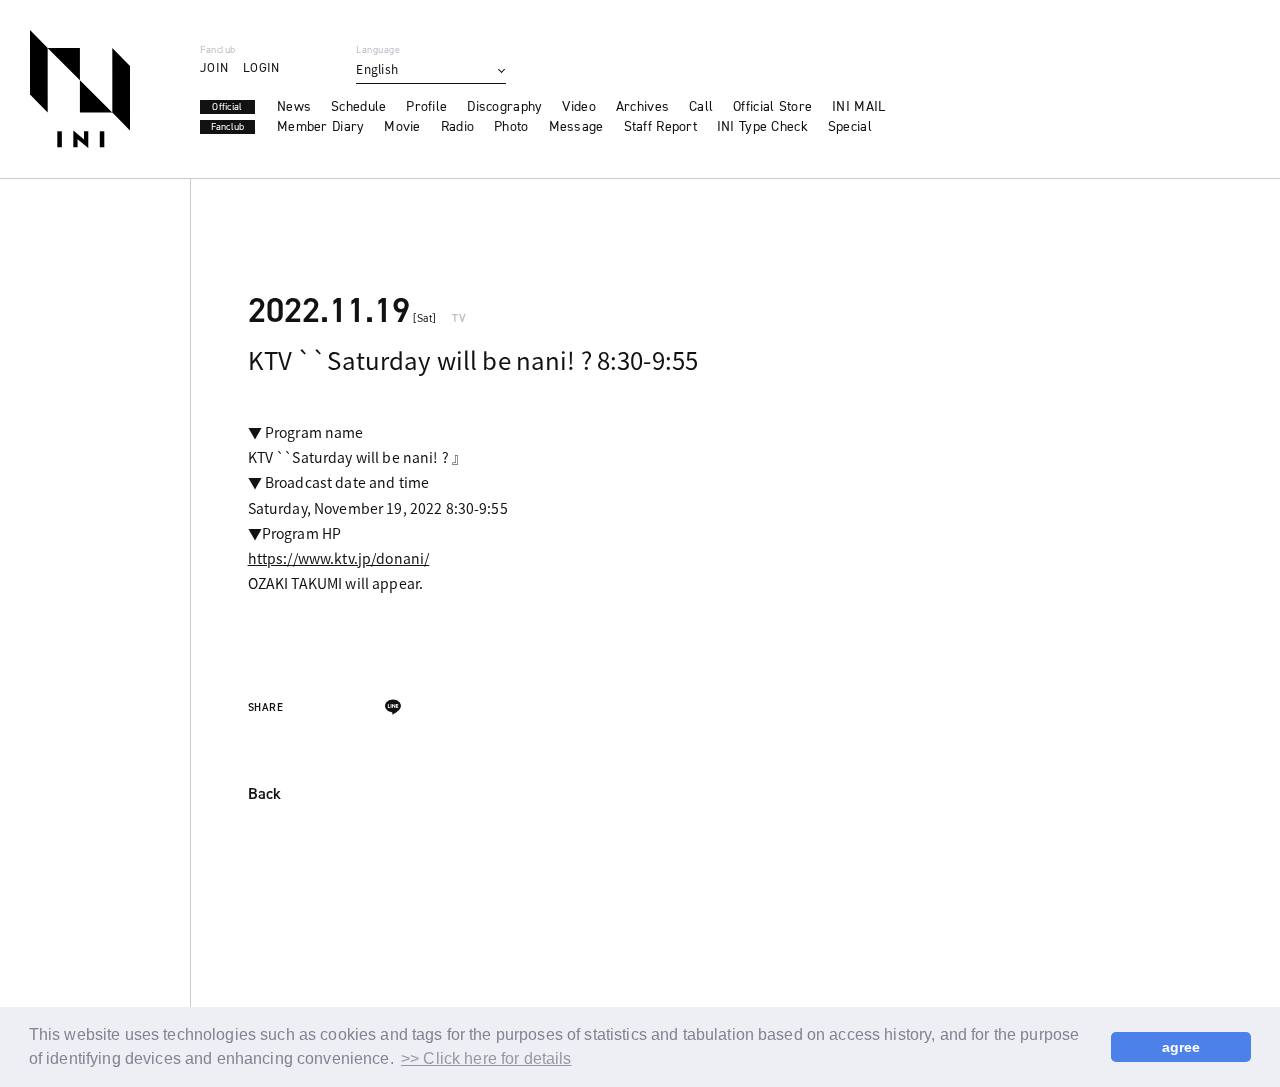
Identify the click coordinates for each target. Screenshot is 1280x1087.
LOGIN (261, 67)
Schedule (358, 107)
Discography (504, 107)
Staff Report (660, 127)
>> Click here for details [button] (486, 1058)
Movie (402, 127)
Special (850, 127)
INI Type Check (762, 127)
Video (578, 107)
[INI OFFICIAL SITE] (80, 89)
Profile (426, 107)
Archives (642, 107)
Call (701, 107)
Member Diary (320, 127)
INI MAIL (858, 107)
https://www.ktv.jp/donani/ (339, 558)
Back (264, 795)
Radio (457, 127)
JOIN (214, 67)
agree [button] (1181, 1047)
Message (576, 127)
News (294, 107)
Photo (511, 127)
